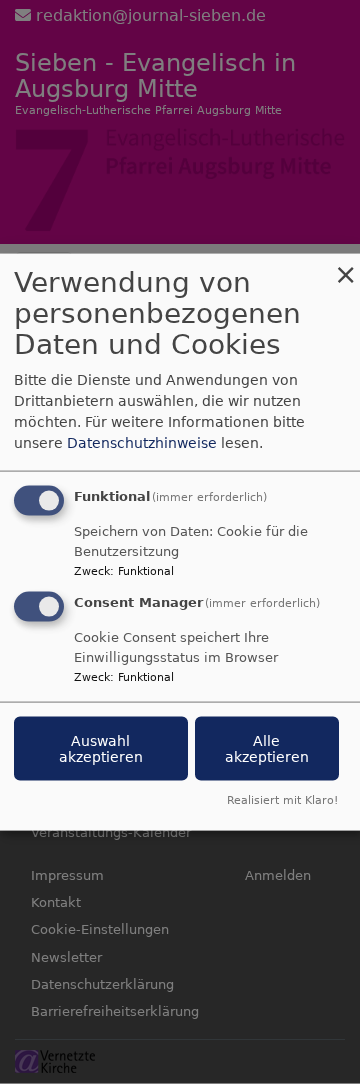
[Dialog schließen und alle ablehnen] (345, 266)
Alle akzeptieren (267, 749)
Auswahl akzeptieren (101, 749)
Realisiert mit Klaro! (282, 799)
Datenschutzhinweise (142, 443)
